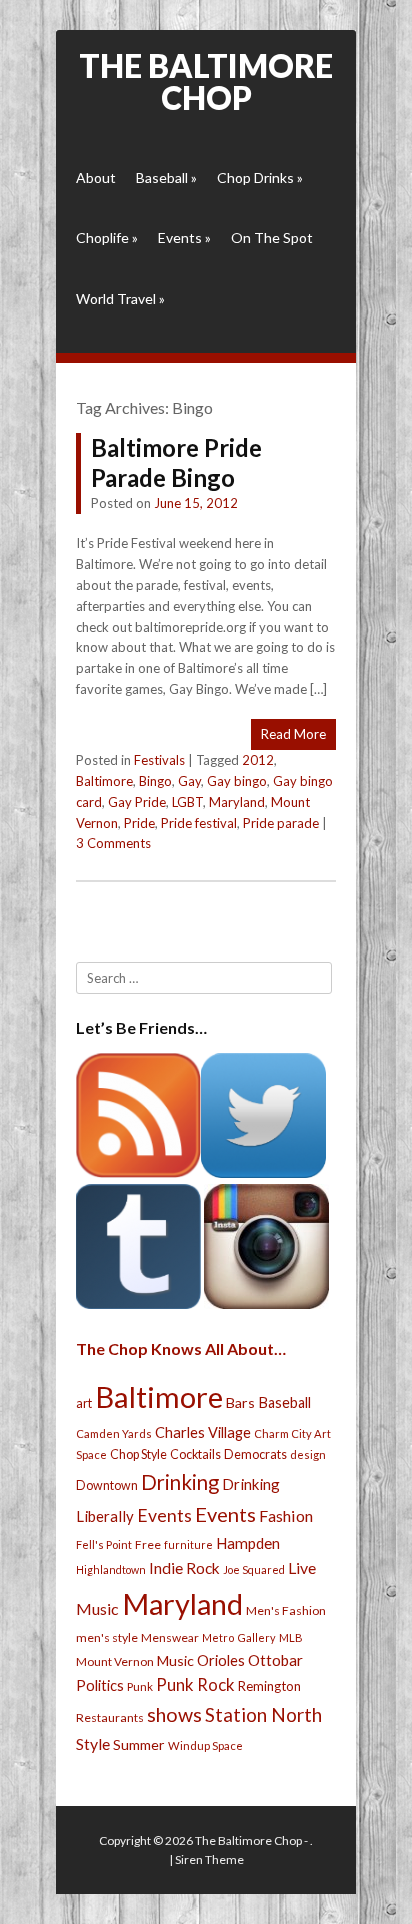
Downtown (107, 1485)
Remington (269, 1686)
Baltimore (104, 781)
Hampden (248, 1543)
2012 (258, 760)
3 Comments (113, 843)
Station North (263, 1714)
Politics (100, 1685)
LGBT (187, 802)
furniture (188, 1544)
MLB (291, 1637)
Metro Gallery (239, 1637)
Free (148, 1544)
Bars (240, 1402)
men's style (107, 1637)
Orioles (221, 1660)
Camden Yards (114, 1433)
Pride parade (281, 823)
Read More (293, 734)
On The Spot (272, 237)
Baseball (166, 177)
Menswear (170, 1637)
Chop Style (138, 1454)
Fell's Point (104, 1544)
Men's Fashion (286, 1610)
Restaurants (110, 1717)
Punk (140, 1686)
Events (184, 237)
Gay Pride (137, 802)
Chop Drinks (260, 177)
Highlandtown (111, 1569)
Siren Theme (209, 1859)
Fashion (286, 1515)
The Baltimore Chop (206, 81)
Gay (189, 781)
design (308, 1454)
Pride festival (199, 823)
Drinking (180, 1482)
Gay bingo (237, 781)
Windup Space (205, 1745)
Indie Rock (184, 1568)
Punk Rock (195, 1684)
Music (175, 1660)
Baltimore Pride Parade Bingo (176, 462)
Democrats (255, 1454)
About (96, 177)
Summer (139, 1744)
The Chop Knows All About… (181, 1348)
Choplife (107, 237)
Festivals (159, 760)
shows (174, 1714)
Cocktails (195, 1454)
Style (93, 1743)
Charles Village (203, 1432)
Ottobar (275, 1660)
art (84, 1403)
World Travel (120, 298)
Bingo (155, 781)
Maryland (237, 802)
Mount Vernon (115, 1661)
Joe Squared (254, 1569)
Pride (139, 823)
